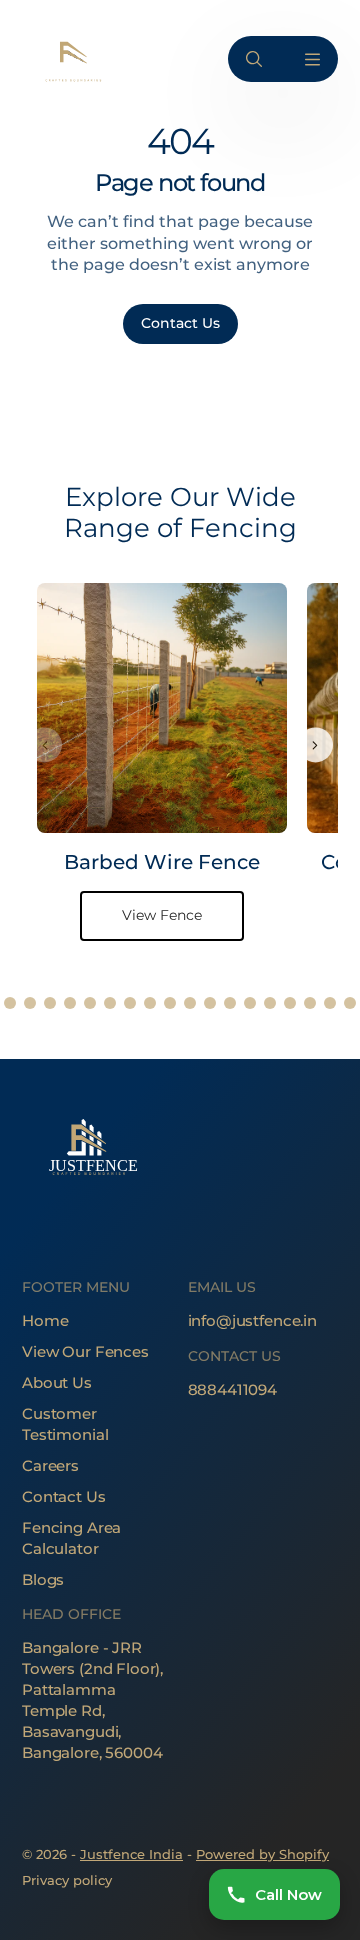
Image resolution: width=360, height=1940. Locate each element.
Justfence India (131, 1854)
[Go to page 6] (90, 1003)
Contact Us (64, 1496)
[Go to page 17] (310, 1003)
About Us (57, 1382)
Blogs (43, 1579)
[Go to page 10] (170, 1003)
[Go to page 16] (290, 1003)
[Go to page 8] (130, 1003)
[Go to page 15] (270, 1003)
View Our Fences (85, 1351)
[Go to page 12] (210, 1003)
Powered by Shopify (262, 1854)
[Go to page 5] (70, 1003)
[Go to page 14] (250, 1003)
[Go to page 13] (230, 1003)
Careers (50, 1465)
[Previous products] (44, 745)
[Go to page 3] (30, 1003)
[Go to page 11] (190, 1003)
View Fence (162, 915)
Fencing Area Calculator (71, 1538)
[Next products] (315, 745)
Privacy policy (67, 1880)
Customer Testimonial (65, 1424)
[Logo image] (72, 59)
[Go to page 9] (150, 1003)
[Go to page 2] (10, 1003)
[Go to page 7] (110, 1003)
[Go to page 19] (350, 1003)
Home (45, 1320)
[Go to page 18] (330, 1003)
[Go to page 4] (50, 1003)
